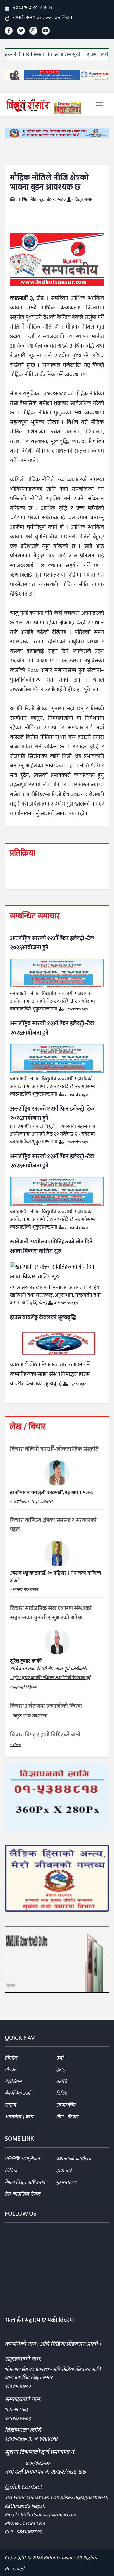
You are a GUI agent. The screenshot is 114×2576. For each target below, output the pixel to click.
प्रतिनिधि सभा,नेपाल (22, 2159)
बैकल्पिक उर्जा (17, 2093)
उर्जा (60, 2058)
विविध (62, 2093)
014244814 (34, 2523)
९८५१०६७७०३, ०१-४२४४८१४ (31, 2439)
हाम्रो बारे (64, 2171)
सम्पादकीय (66, 2105)
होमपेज (11, 2058)
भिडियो (11, 2171)
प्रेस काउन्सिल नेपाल (22, 2194)
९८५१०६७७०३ (18, 2386)
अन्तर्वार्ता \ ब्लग (19, 2117)
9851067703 (29, 2532)
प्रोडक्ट (10, 2070)
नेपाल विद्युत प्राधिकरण (25, 2182)
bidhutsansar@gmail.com (48, 2515)
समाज (10, 2105)
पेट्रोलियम (13, 2082)
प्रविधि (62, 2082)
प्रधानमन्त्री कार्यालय (73, 2159)
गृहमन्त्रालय (66, 2182)
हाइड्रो (61, 2070)
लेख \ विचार (67, 2117)
